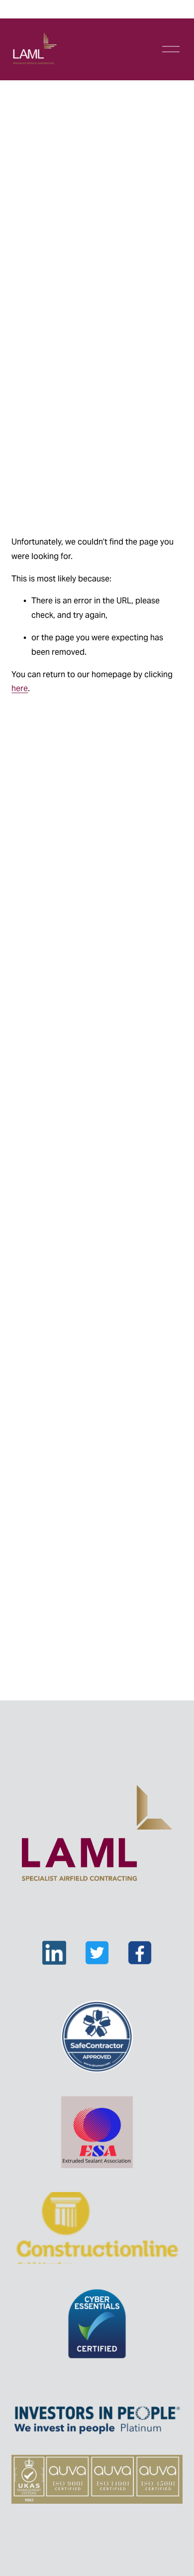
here (20, 688)
